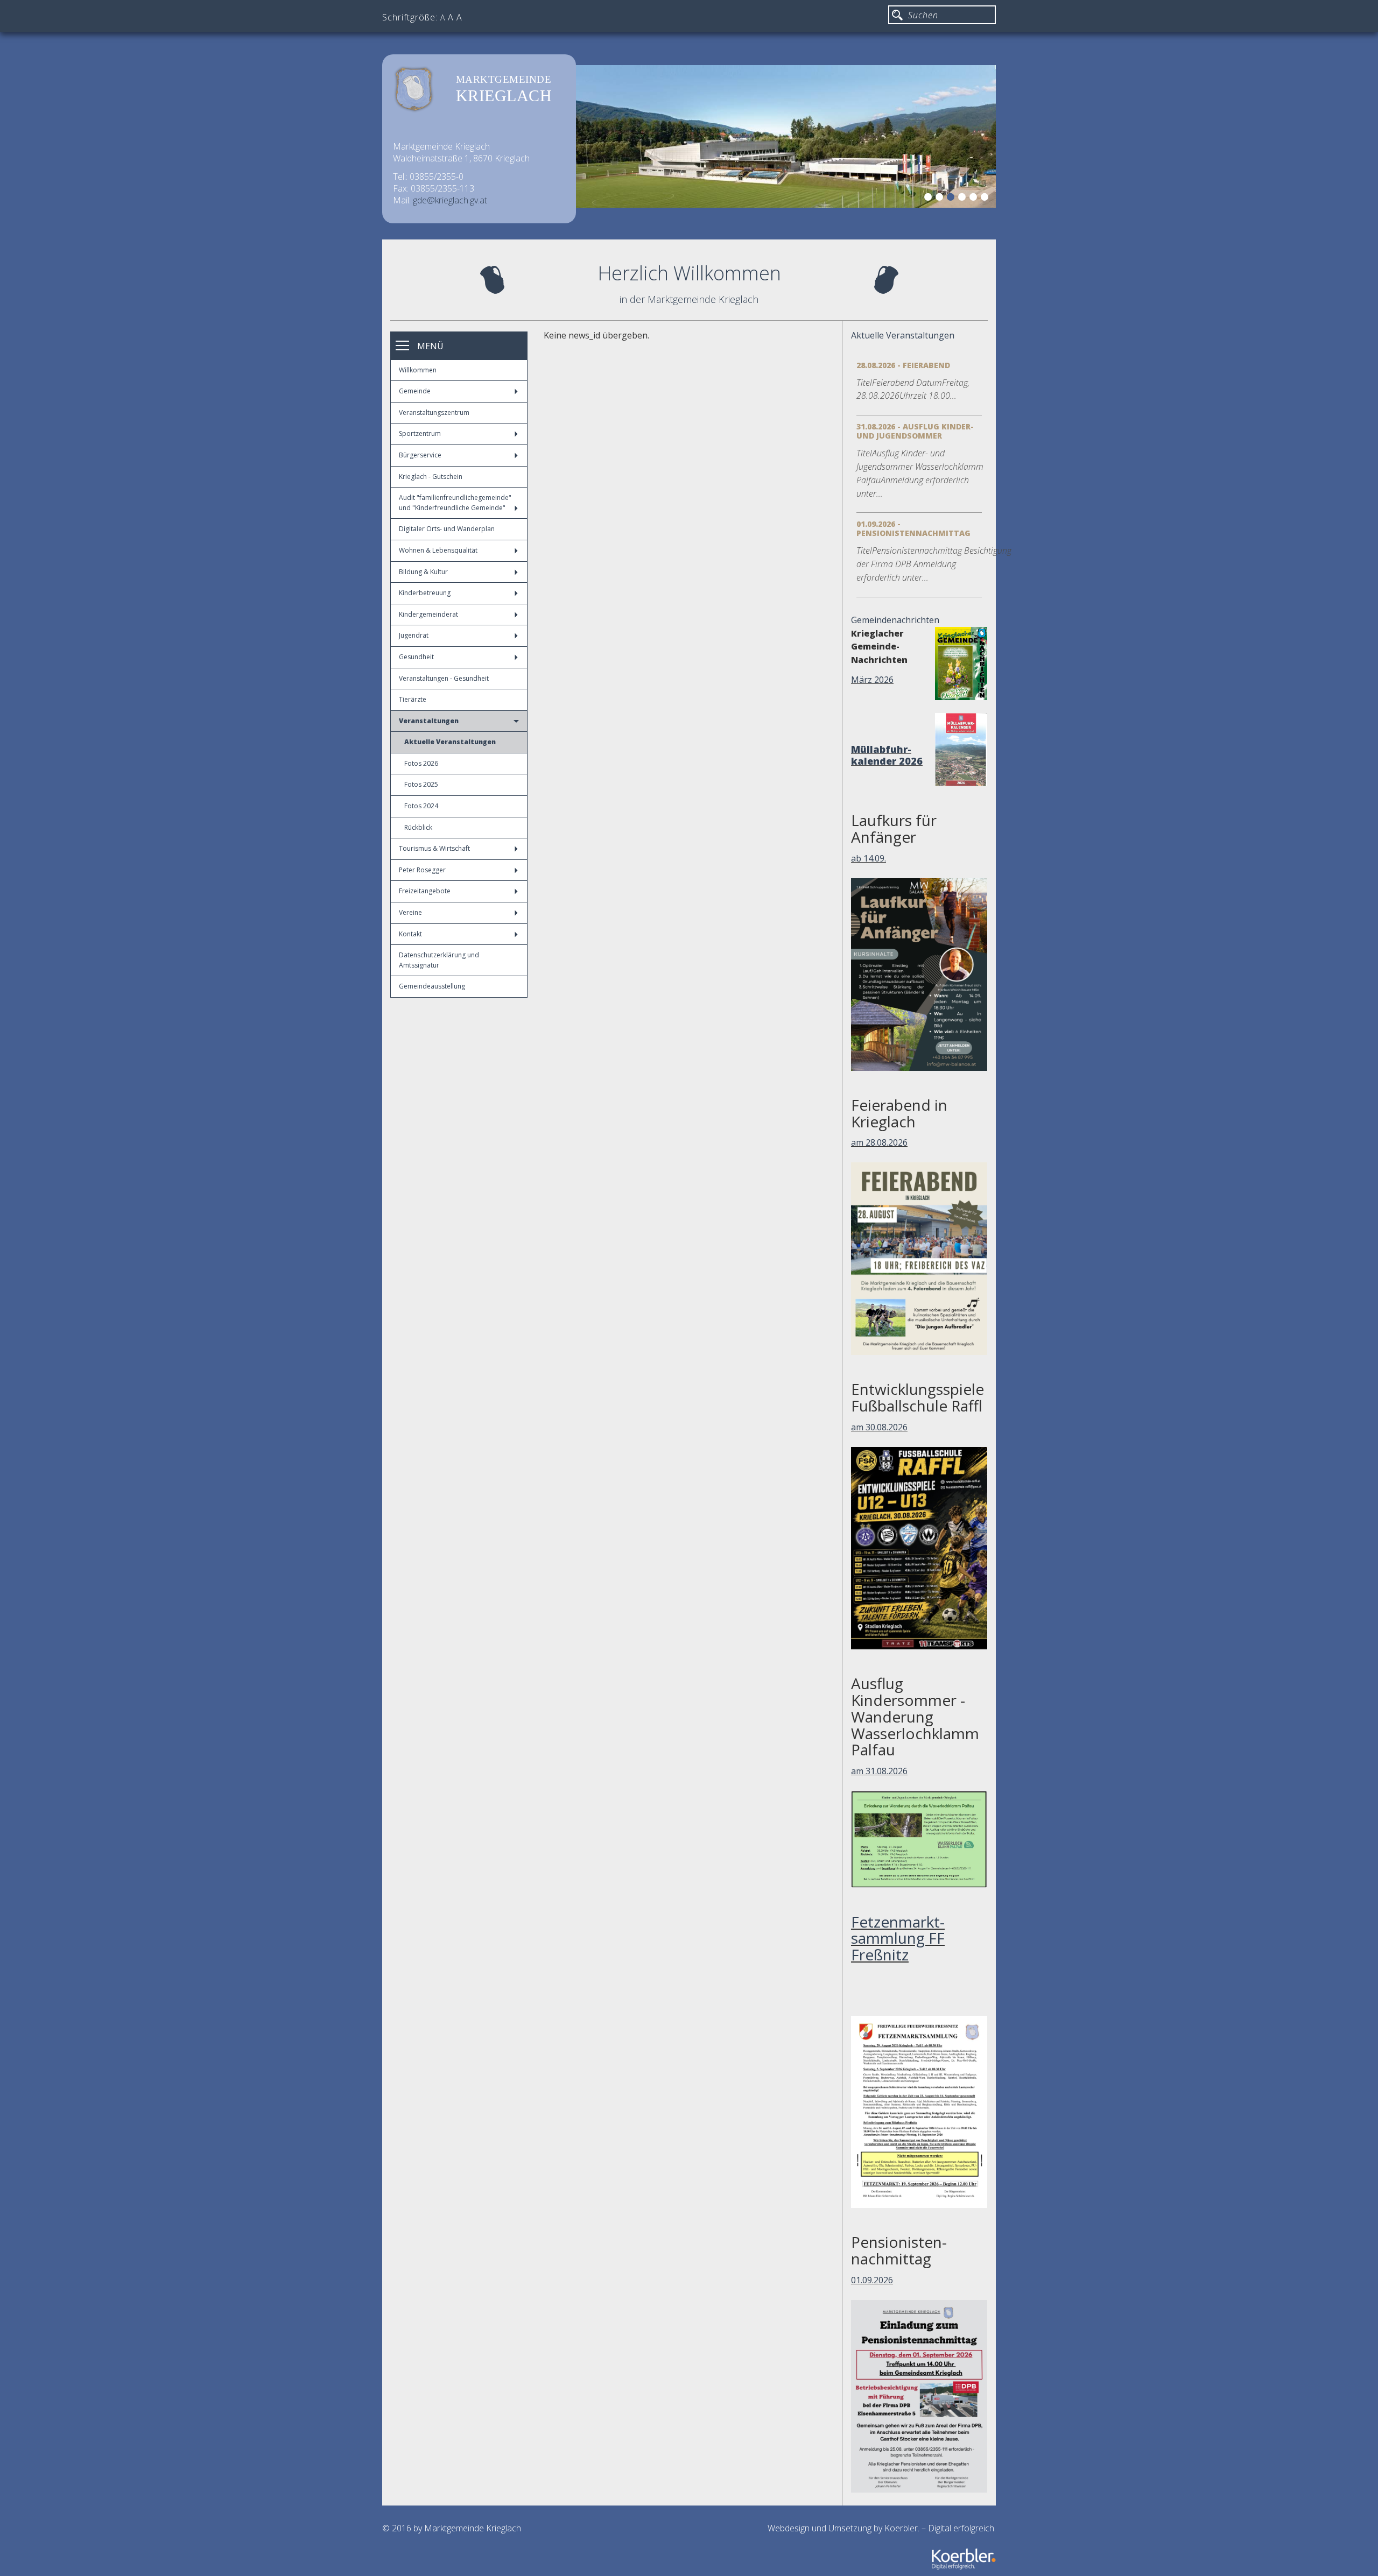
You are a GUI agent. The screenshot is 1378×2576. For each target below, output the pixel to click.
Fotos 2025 (421, 784)
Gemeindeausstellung (432, 986)
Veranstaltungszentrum (434, 412)
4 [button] (964, 199)
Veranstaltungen (429, 721)
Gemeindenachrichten (895, 620)
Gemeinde (415, 391)
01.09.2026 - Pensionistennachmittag (913, 528)
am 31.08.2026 (879, 1771)
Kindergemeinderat (428, 614)
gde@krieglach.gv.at (450, 200)
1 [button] (930, 199)
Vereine (410, 912)
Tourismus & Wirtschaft (434, 848)
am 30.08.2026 (879, 1427)
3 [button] (952, 199)
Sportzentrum (420, 433)
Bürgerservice (420, 455)
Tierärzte (413, 699)
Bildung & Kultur (423, 572)
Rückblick (418, 827)
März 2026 (872, 680)
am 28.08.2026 (879, 1142)
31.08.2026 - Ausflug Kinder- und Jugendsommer (915, 431)
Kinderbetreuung (425, 593)
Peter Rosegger (422, 870)
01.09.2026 (872, 2280)
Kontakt (410, 934)
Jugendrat (414, 635)
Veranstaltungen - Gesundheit (444, 678)
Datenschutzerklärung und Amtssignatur (439, 960)
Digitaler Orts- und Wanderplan (447, 529)
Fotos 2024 (421, 806)
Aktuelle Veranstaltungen (450, 742)
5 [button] (975, 199)
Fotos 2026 (421, 763)
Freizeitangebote (425, 891)
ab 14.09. (869, 858)
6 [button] (986, 199)
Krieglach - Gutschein (431, 477)
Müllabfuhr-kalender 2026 (887, 755)
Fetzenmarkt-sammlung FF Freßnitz (898, 1938)
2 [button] (941, 199)
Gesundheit (416, 657)
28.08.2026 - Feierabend (903, 365)
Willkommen (418, 370)
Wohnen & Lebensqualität (438, 550)
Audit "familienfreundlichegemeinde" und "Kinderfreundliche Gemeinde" (455, 503)
